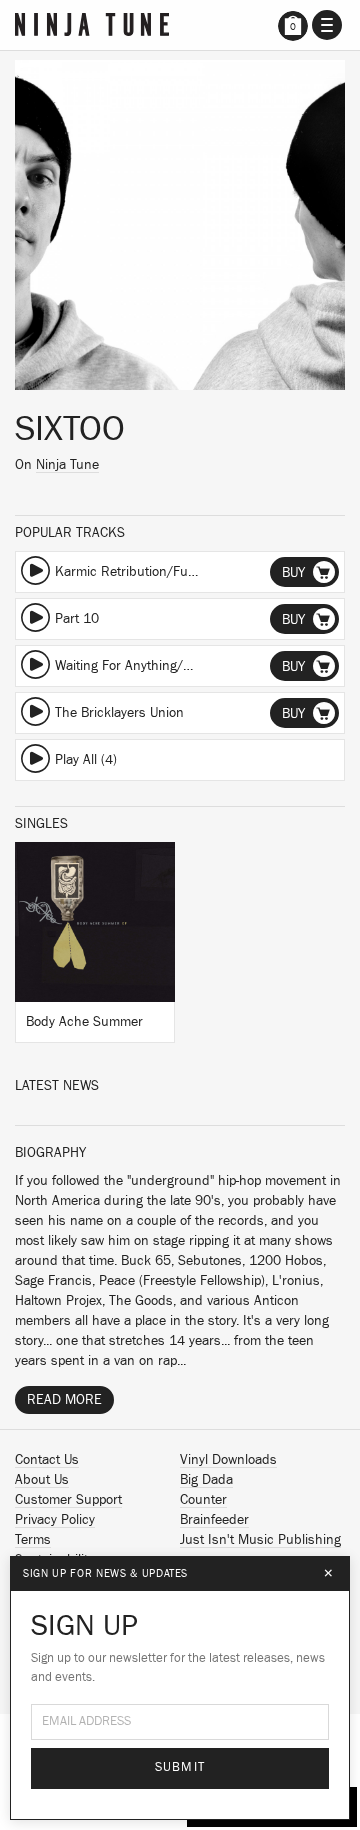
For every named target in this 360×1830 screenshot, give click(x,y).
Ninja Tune (67, 465)
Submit (180, 1767)
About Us (42, 1480)
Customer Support (68, 1500)
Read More (64, 1400)
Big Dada (206, 1480)
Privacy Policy (55, 1520)
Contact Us (47, 1460)
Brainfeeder (214, 1520)
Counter (203, 1500)
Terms (33, 1540)
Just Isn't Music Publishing (260, 1540)
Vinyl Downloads (228, 1460)
